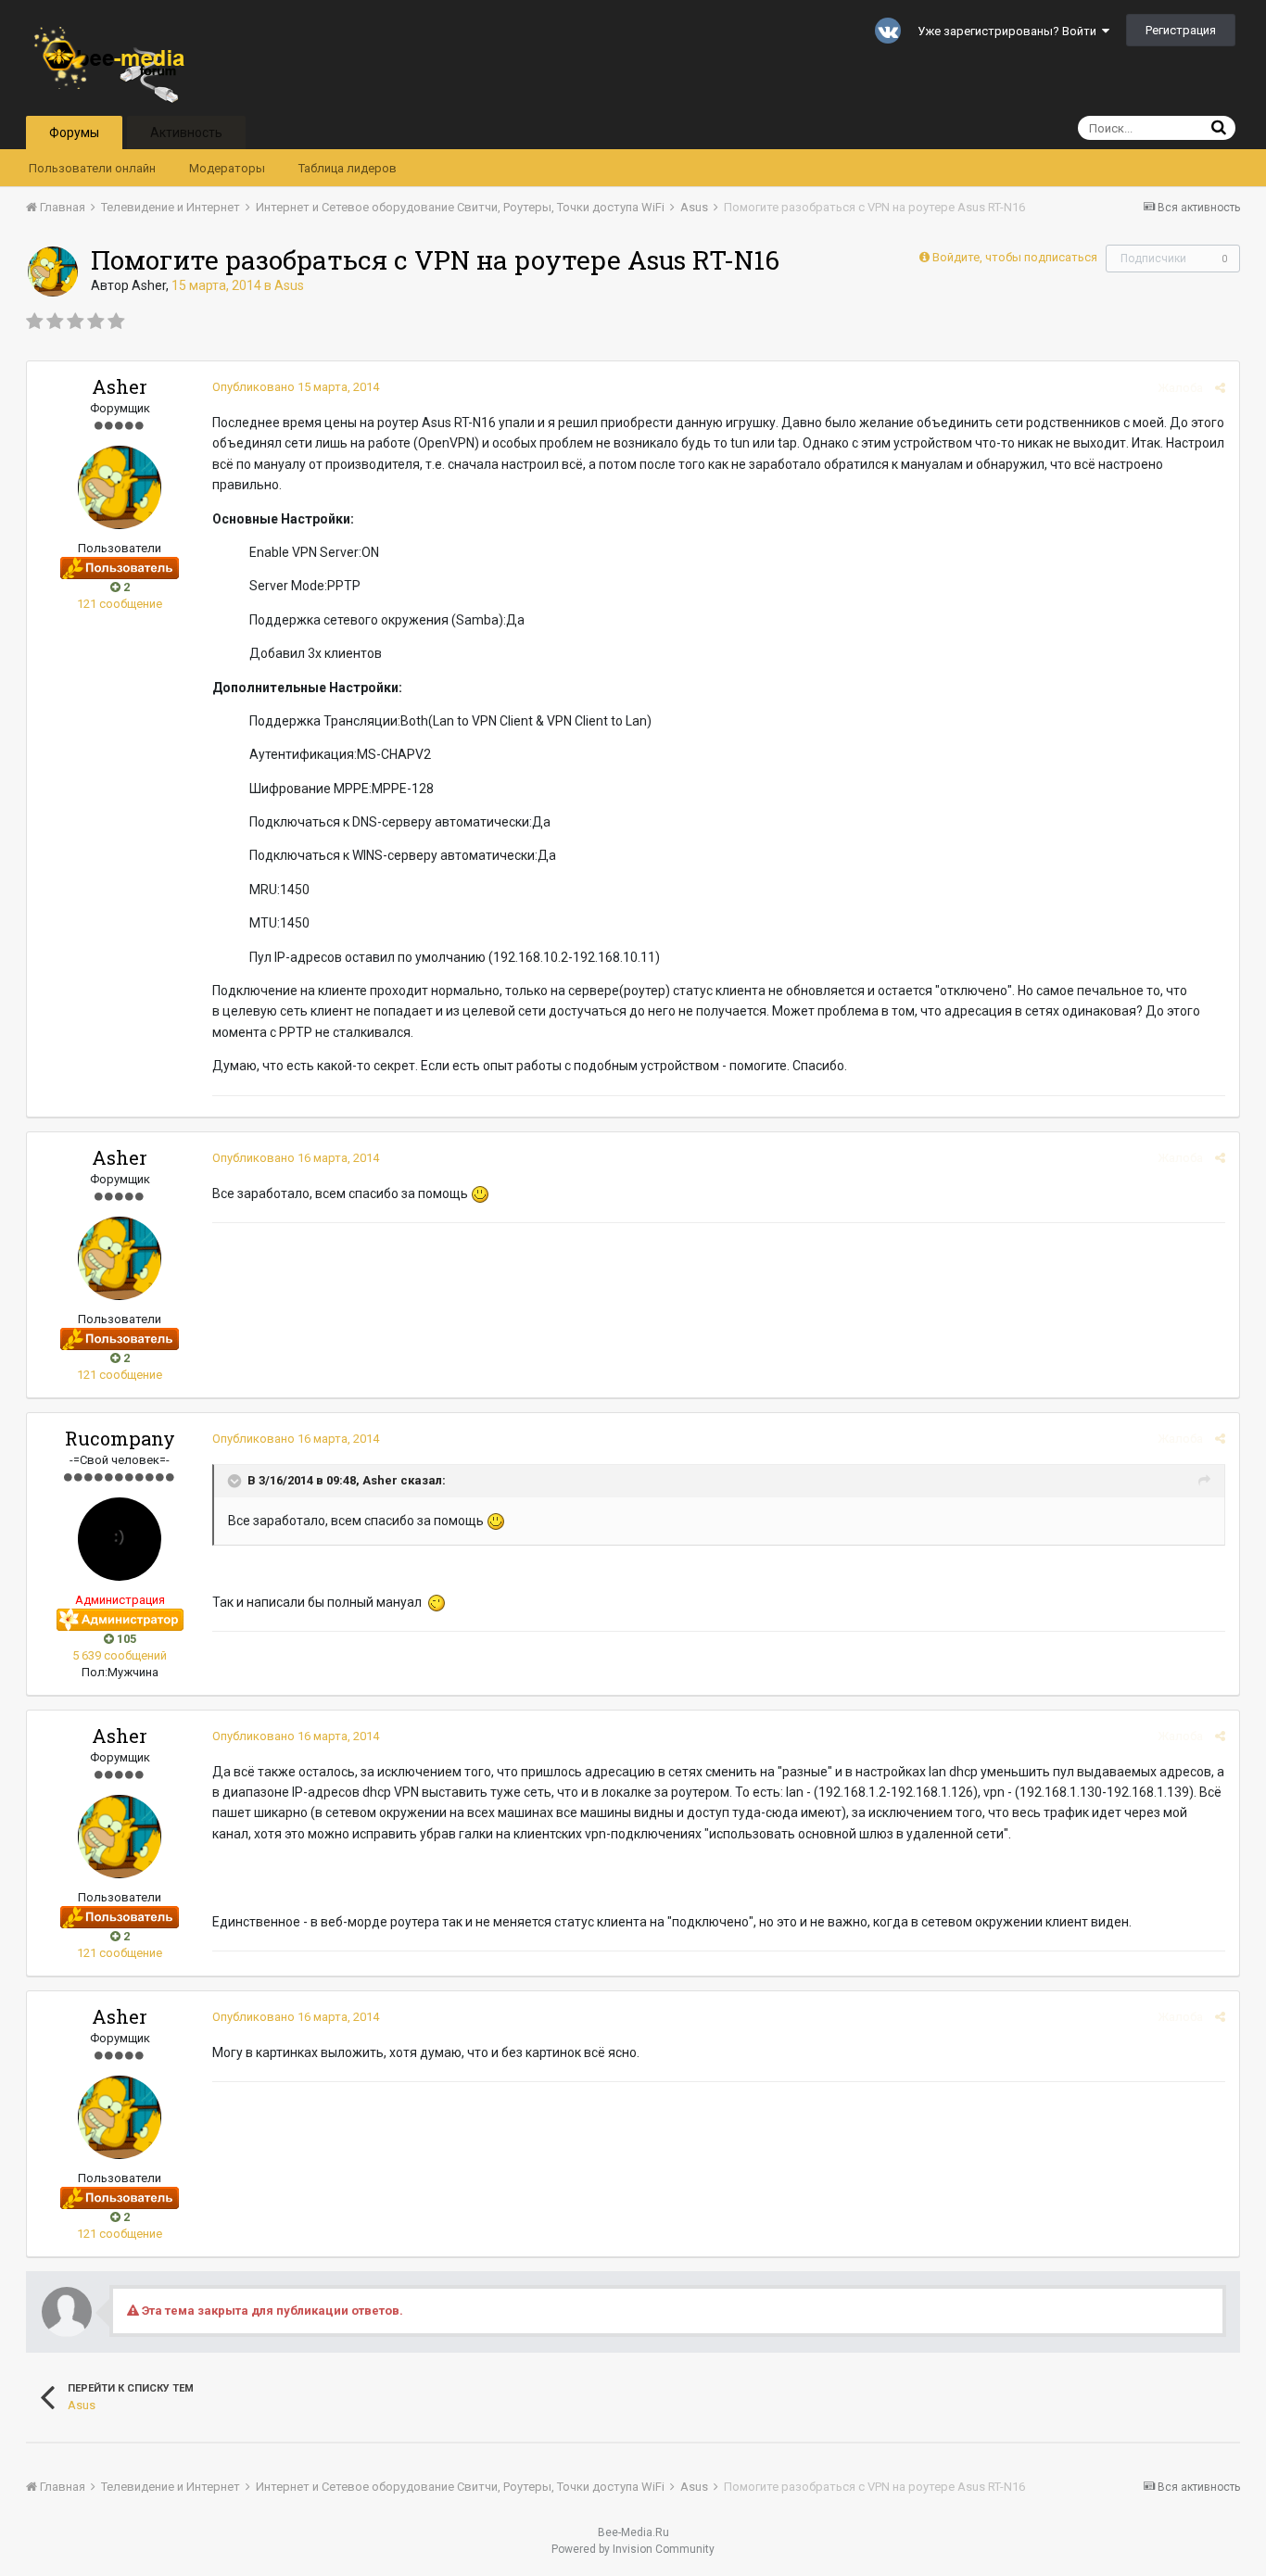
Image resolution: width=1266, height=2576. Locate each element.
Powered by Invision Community (633, 2549)
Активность (186, 133)
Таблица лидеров (348, 168)
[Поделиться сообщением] (1220, 388)
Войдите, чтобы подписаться (1015, 257)
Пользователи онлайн (92, 168)
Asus (289, 285)
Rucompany (120, 1438)
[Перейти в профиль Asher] (53, 271)
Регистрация (1181, 30)
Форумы (74, 133)
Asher (149, 285)
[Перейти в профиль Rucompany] (120, 1539)
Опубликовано (296, 387)
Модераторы (227, 168)
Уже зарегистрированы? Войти (1010, 31)
